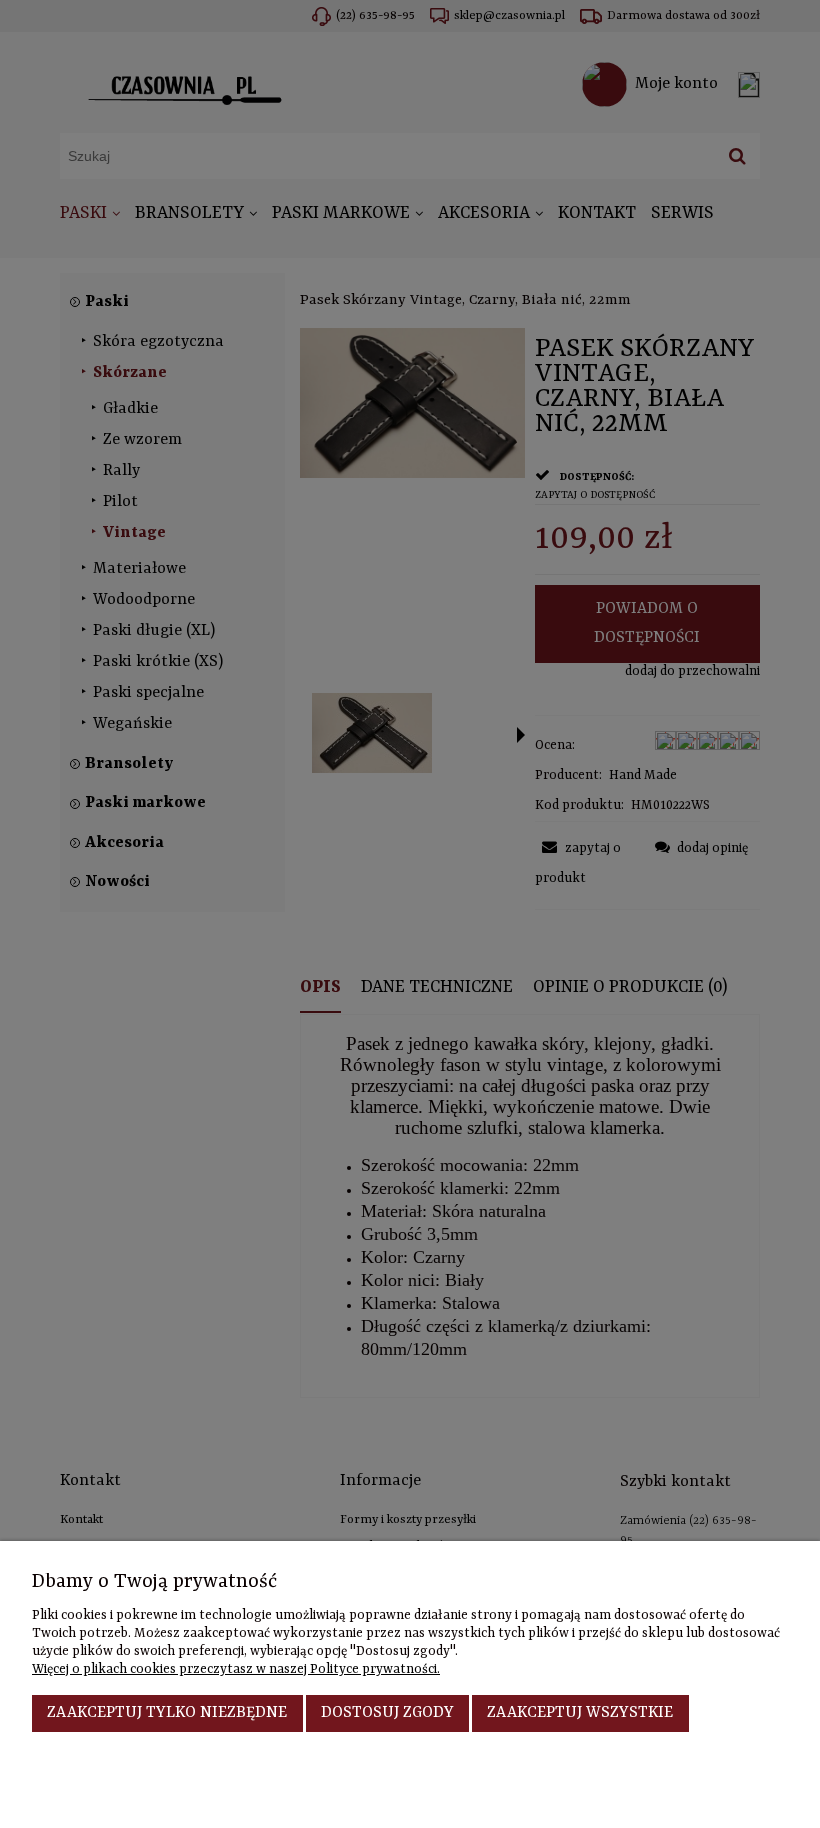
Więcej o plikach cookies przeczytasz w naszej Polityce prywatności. (236, 1669)
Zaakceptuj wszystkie (580, 1713)
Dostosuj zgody (387, 1713)
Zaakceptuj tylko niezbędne (167, 1713)
